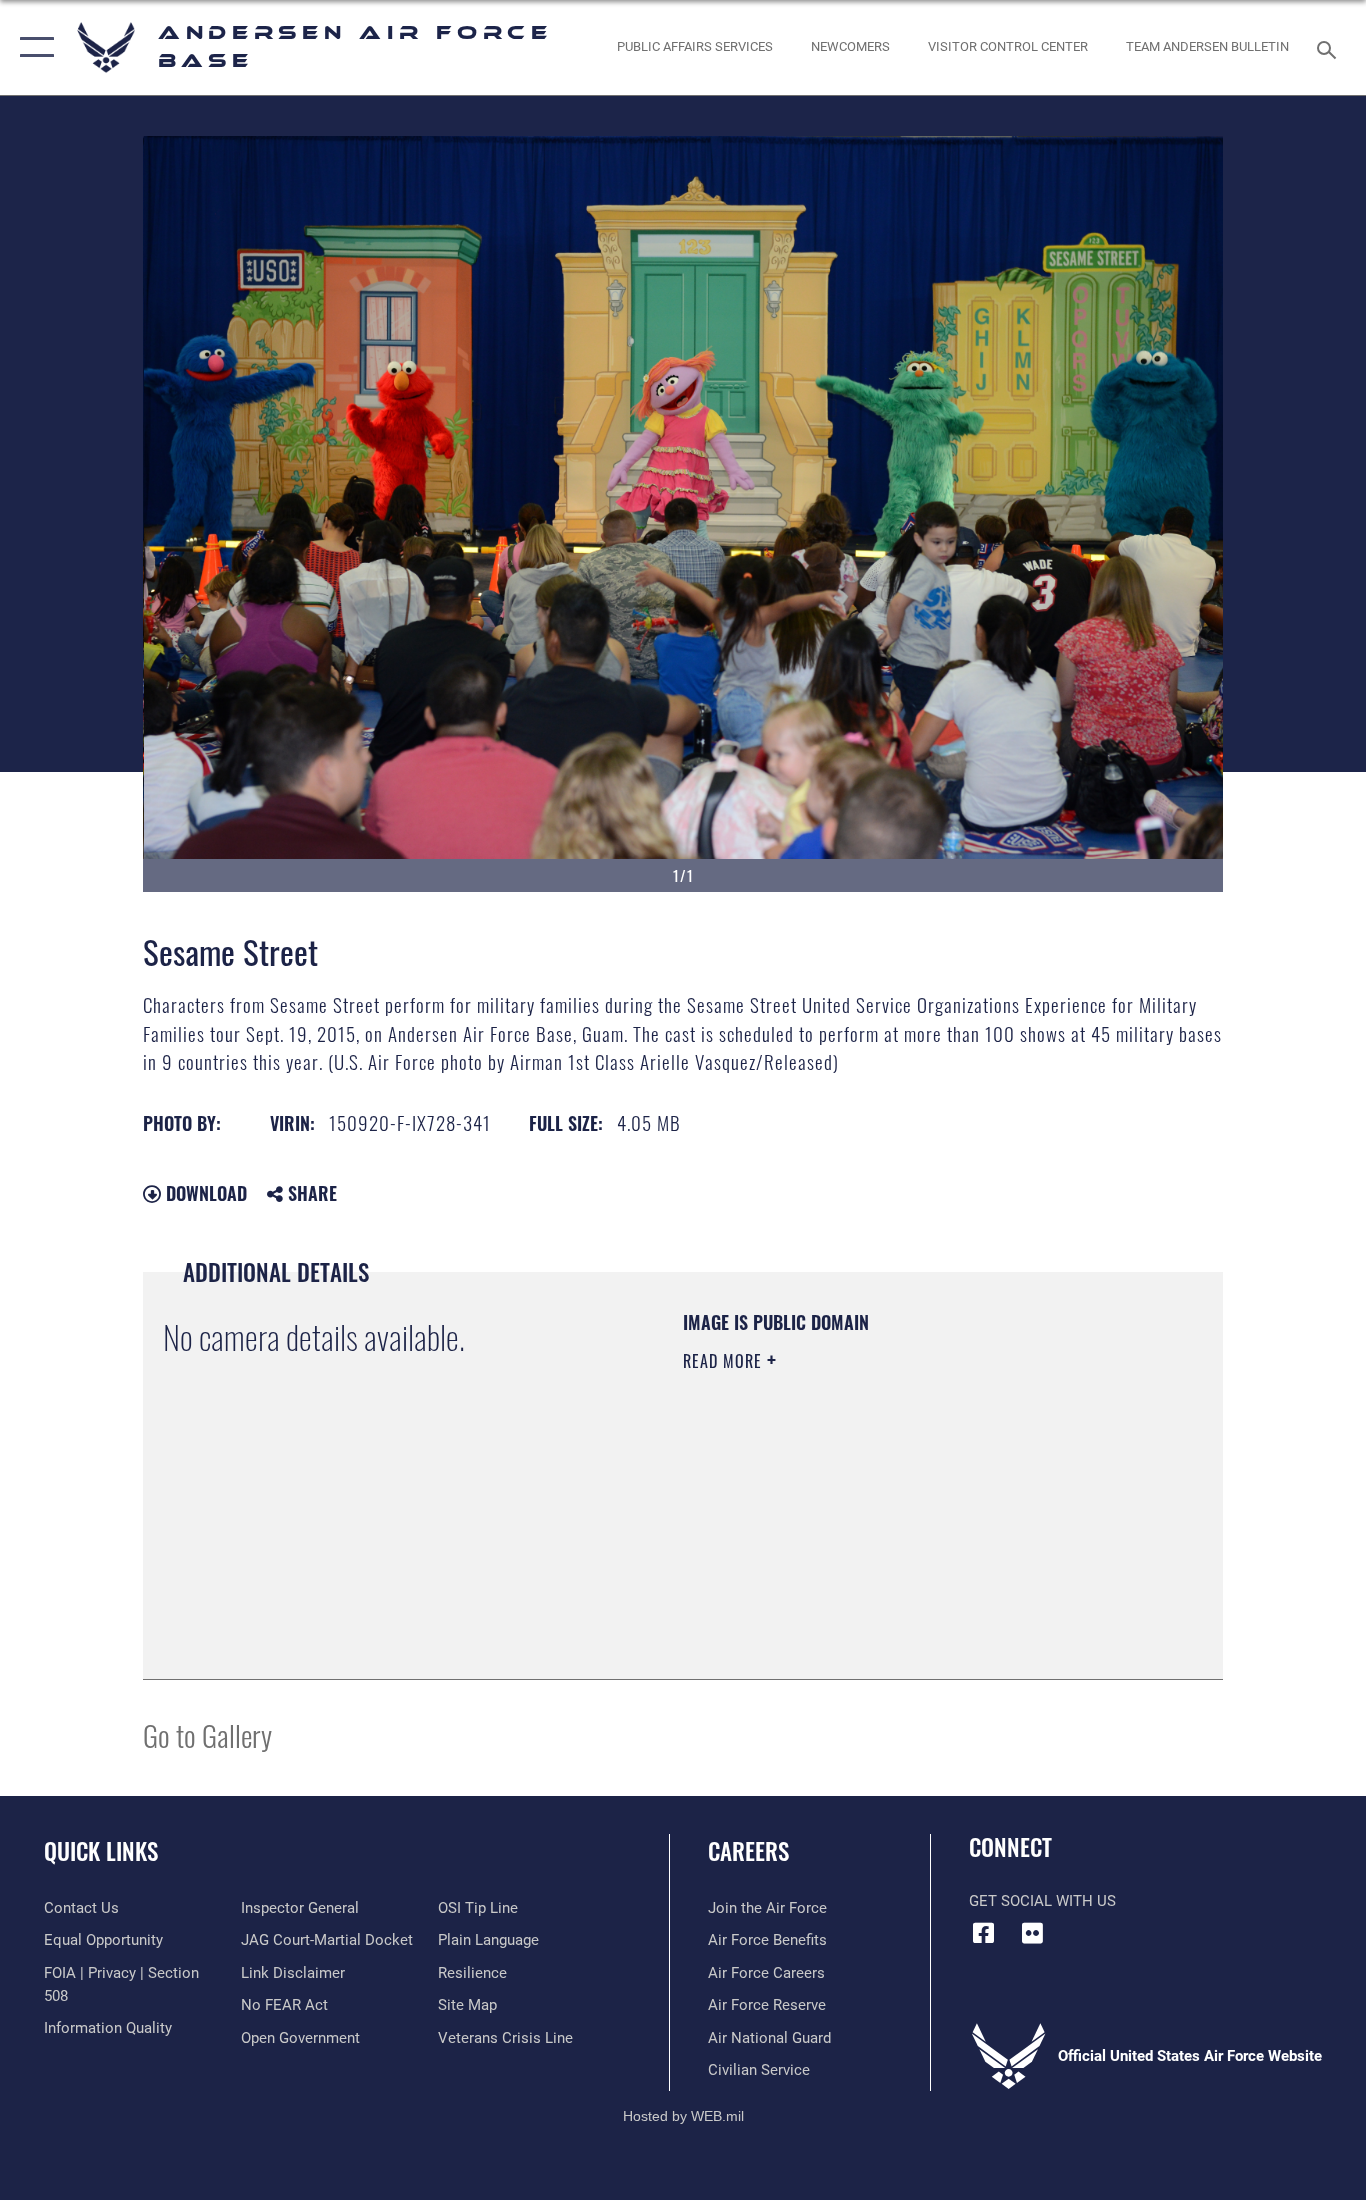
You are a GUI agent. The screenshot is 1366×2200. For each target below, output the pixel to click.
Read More (725, 1361)
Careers (748, 1851)
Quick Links (101, 1851)
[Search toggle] (1330, 48)
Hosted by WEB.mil (683, 2116)
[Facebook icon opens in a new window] (984, 1933)
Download (204, 1193)
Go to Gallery (207, 1734)
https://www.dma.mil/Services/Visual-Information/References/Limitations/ (917, 1516)
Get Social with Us (1042, 1901)
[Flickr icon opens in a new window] (1033, 1933)
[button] (32, 47)
